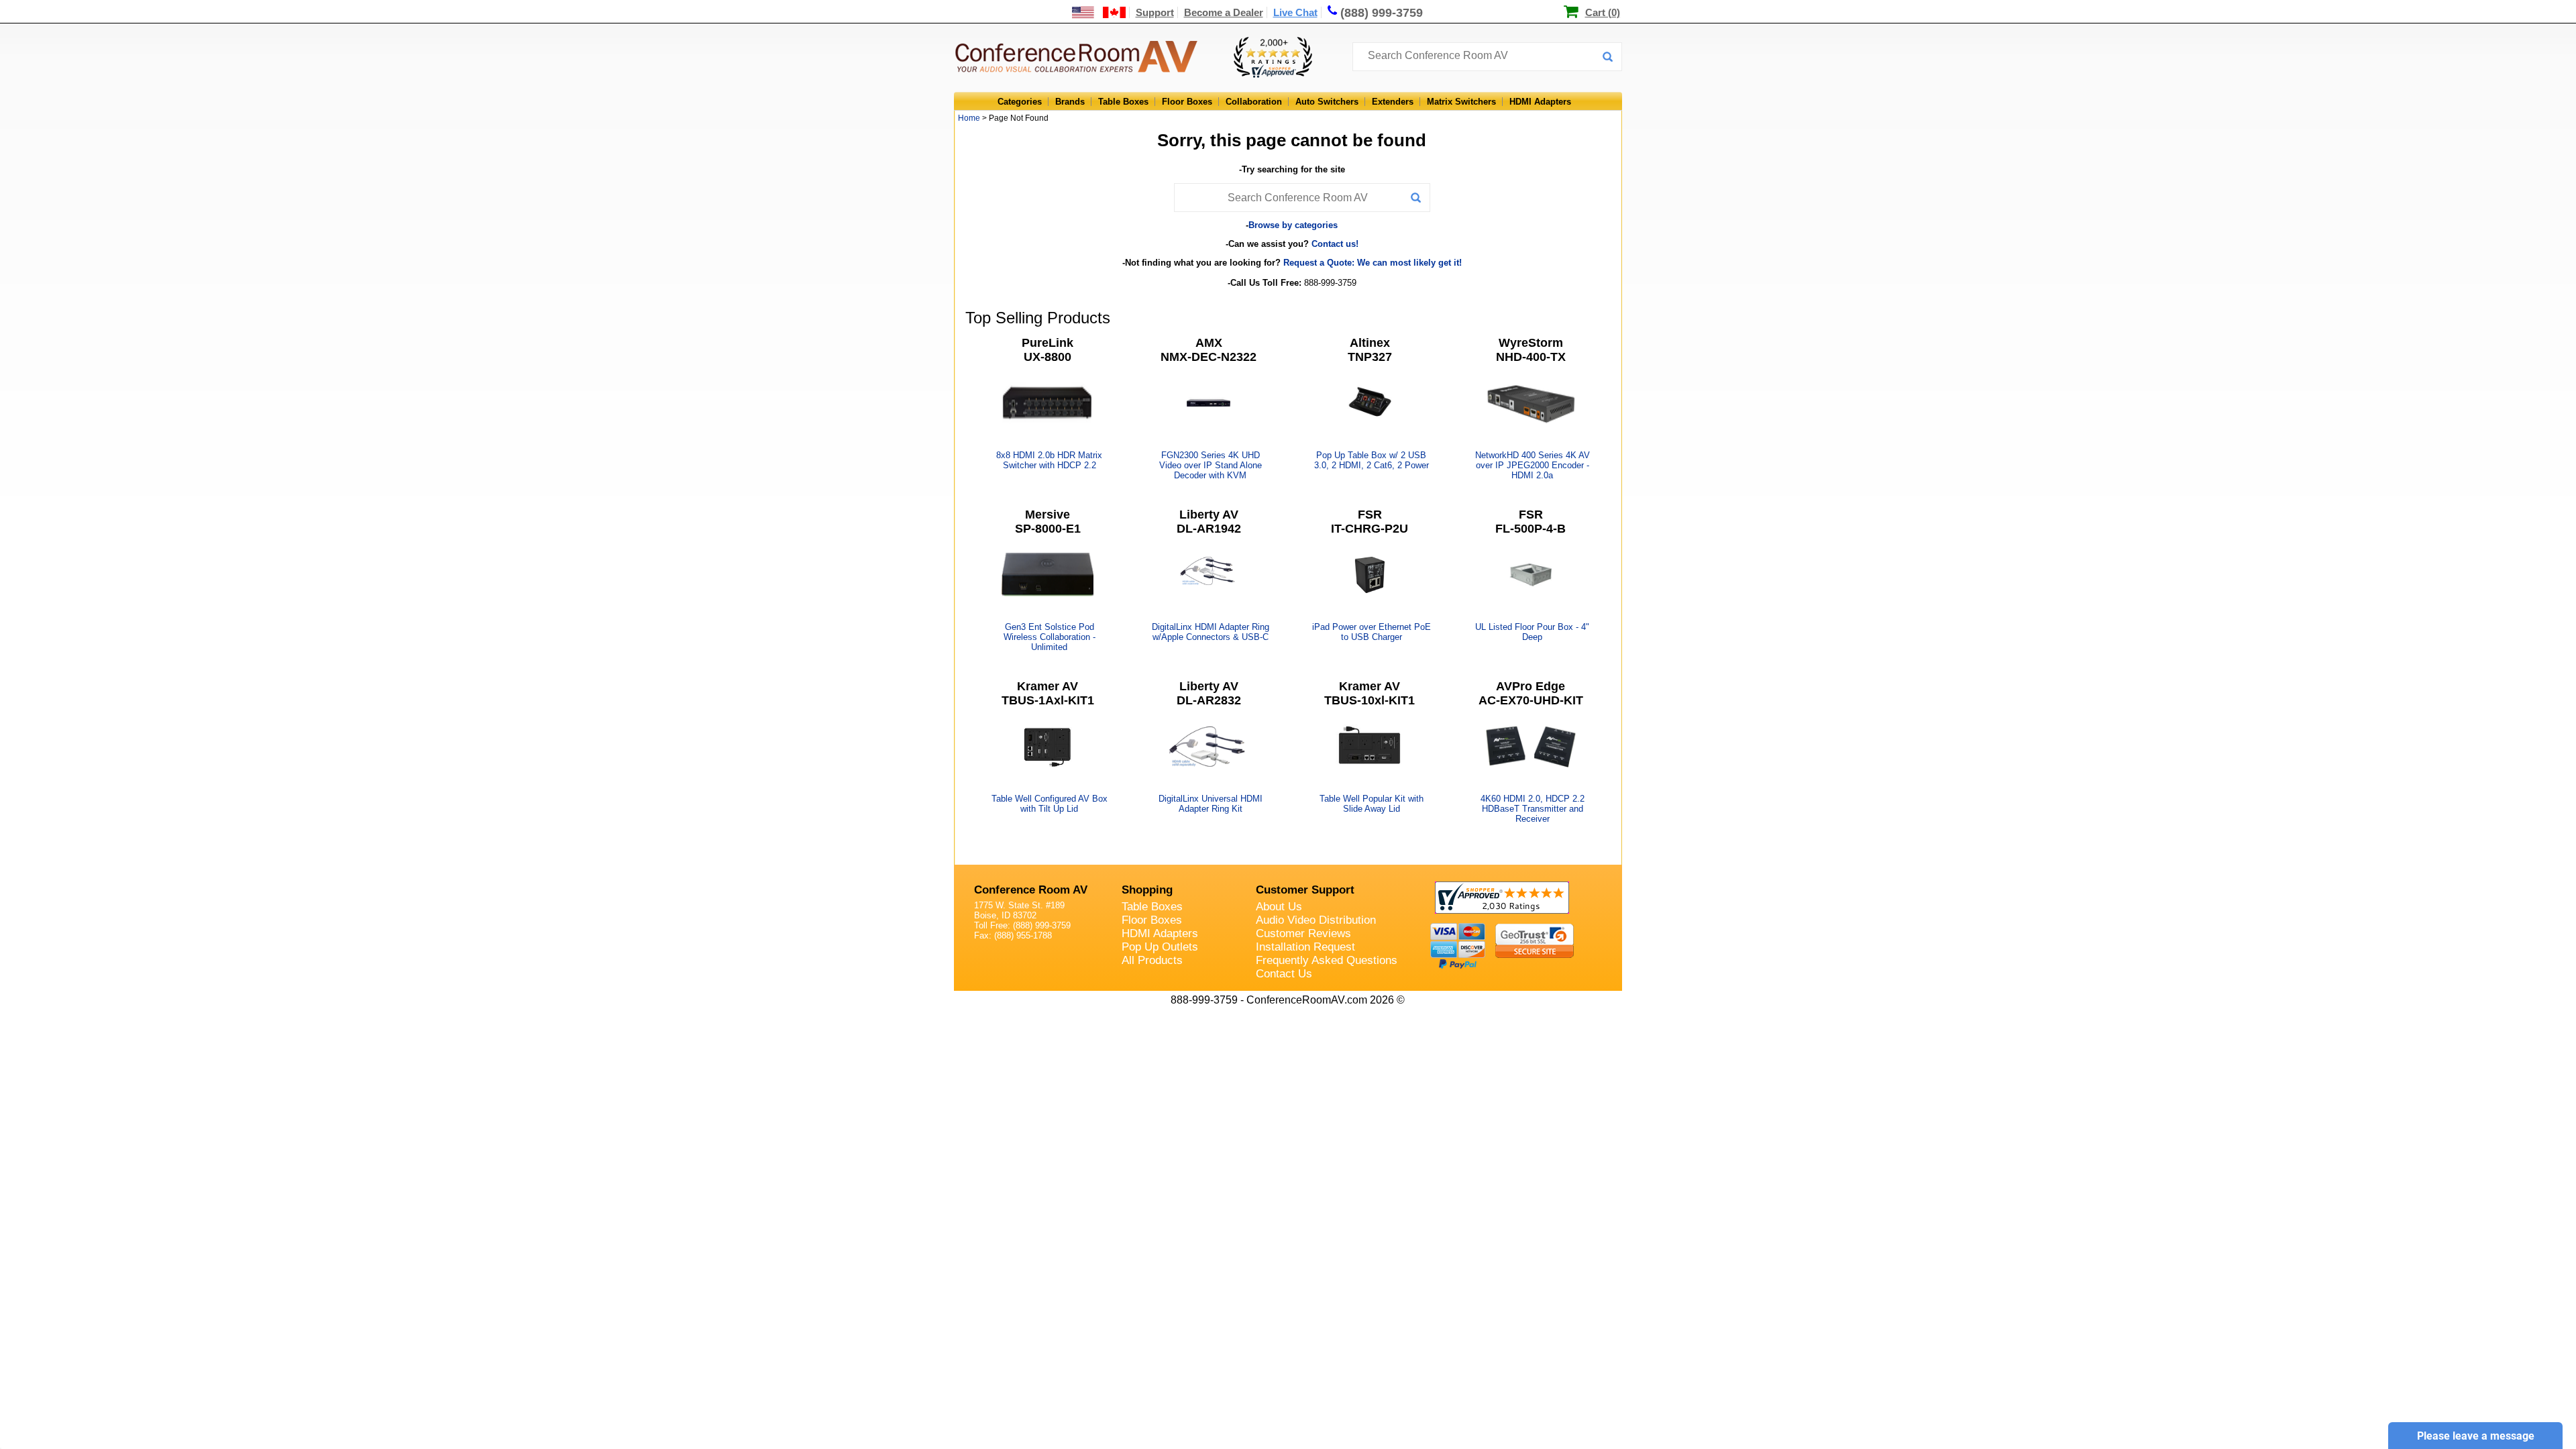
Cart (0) (1603, 12)
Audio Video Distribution (1316, 920)
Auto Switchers (1327, 102)
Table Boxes (1123, 102)
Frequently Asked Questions (1327, 960)
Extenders (1393, 102)
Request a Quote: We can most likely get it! (1373, 263)
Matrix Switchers (1461, 102)
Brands (1070, 102)
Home (969, 118)
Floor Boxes (1187, 102)
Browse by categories (1293, 225)
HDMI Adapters (1540, 102)
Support (1155, 12)
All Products (1152, 960)
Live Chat (1295, 12)
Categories (1020, 102)
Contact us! (1335, 244)
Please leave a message (2476, 1436)
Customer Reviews (1303, 933)
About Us (1279, 907)
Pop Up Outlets (1160, 947)
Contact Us (1284, 974)
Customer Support (1305, 890)
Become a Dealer (1224, 12)
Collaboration (1254, 102)
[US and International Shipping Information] (1099, 12)
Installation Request (1305, 947)
